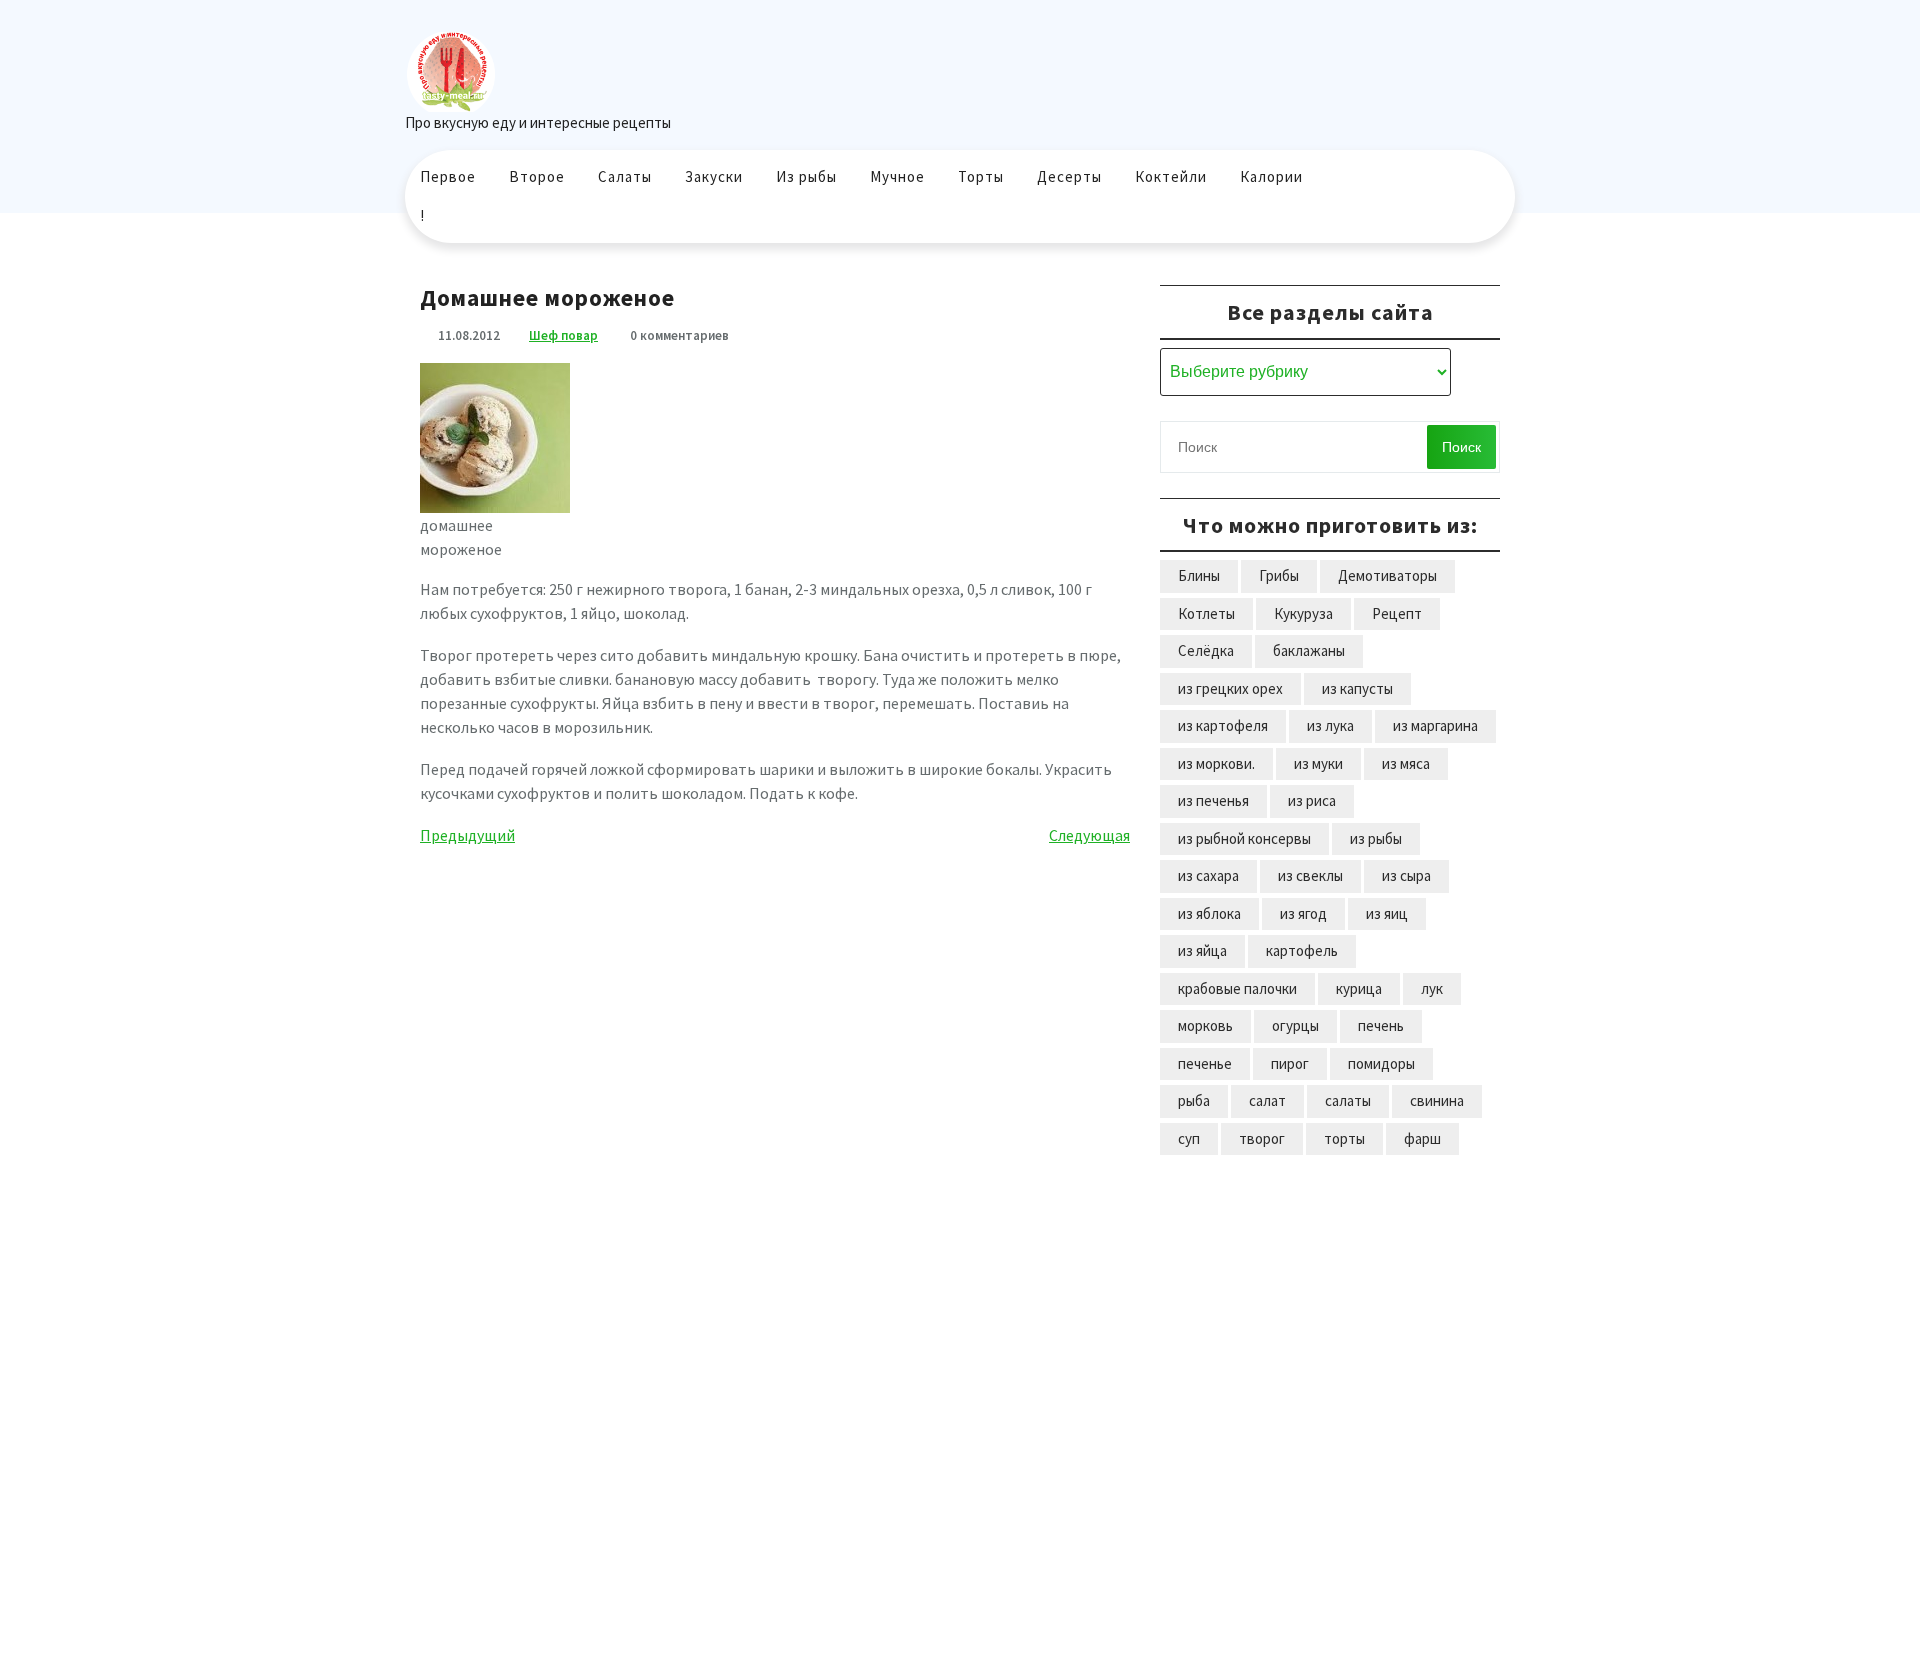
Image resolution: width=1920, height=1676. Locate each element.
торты (1344, 1138)
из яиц (1387, 913)
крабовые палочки (1237, 988)
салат (1267, 1100)
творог (1262, 1138)
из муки (1318, 763)
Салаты (625, 176)
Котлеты (1206, 613)
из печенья (1213, 800)
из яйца (1202, 950)
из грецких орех (1230, 688)
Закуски (714, 176)
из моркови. (1216, 763)
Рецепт (1397, 613)
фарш (1422, 1138)
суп (1189, 1138)
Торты (981, 176)
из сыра (1406, 875)
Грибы (1279, 575)
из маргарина (1435, 725)
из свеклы (1310, 875)
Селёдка (1206, 650)
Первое (448, 176)
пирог (1290, 1063)
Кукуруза (1303, 613)
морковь (1205, 1025)
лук (1432, 988)
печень (1381, 1025)
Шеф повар (563, 335)
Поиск (1461, 447)
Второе (537, 176)
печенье (1205, 1063)
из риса (1312, 800)
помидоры (1381, 1063)
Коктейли (1171, 176)
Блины (1199, 575)
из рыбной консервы (1244, 838)
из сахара (1208, 875)
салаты (1348, 1100)
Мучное (897, 176)
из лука (1330, 725)
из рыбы (1376, 838)
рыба (1194, 1100)
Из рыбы (806, 176)
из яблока (1209, 913)
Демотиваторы (1387, 575)
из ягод (1303, 913)
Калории (1271, 176)
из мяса (1406, 763)
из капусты (1357, 688)
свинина (1437, 1100)
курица (1359, 988)
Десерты (1069, 176)
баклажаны (1309, 650)
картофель (1302, 950)
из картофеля (1223, 725)
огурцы (1295, 1025)
